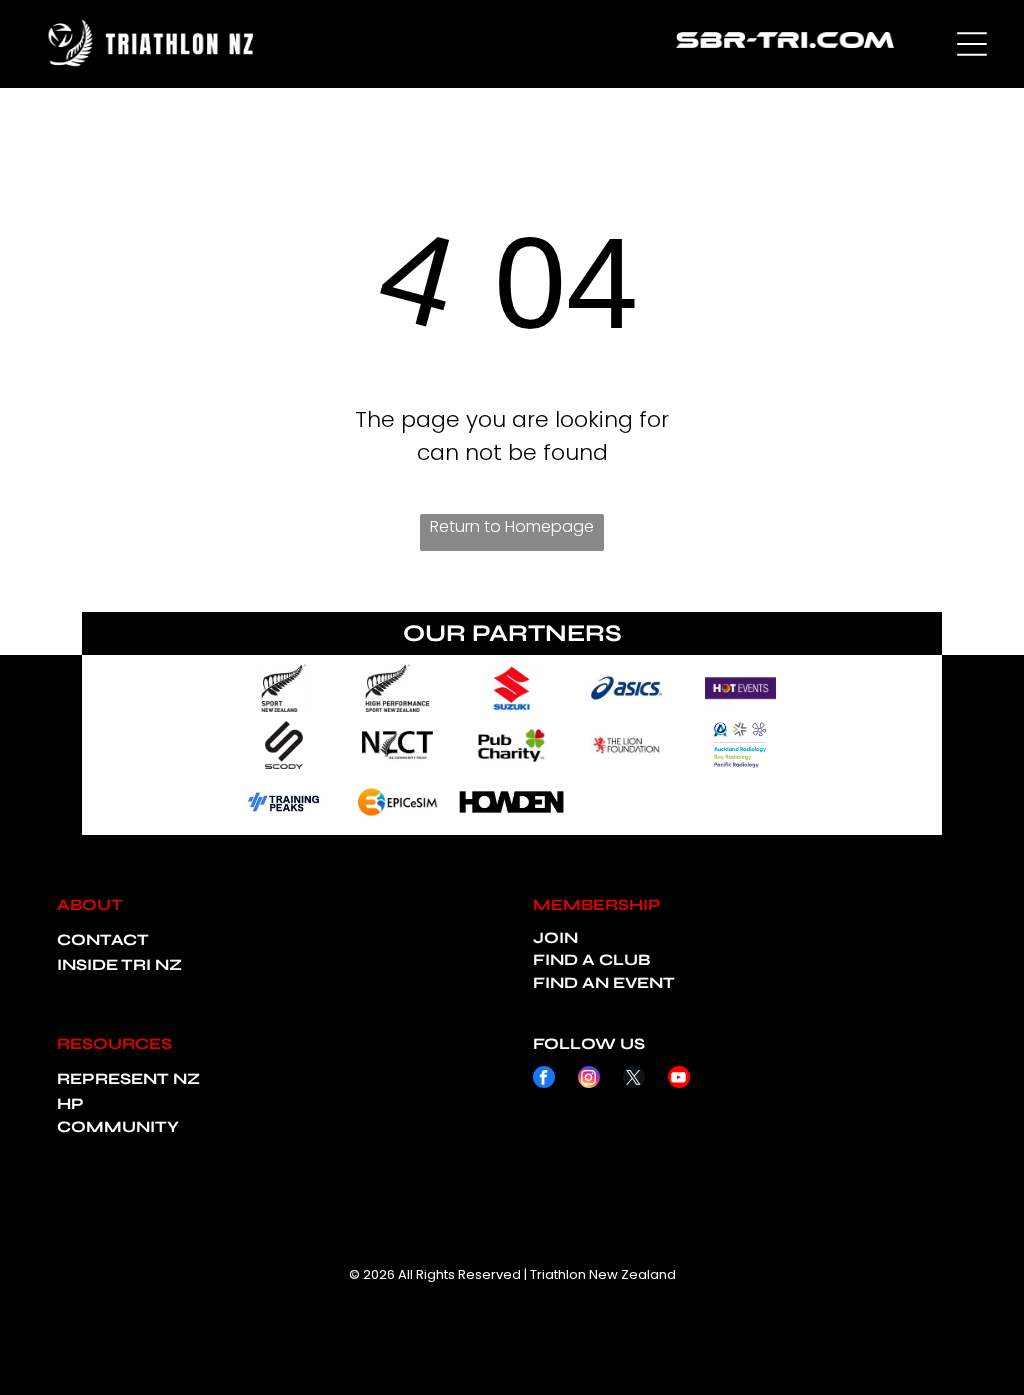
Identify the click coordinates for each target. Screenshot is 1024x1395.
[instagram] (589, 1079)
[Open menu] (972, 44)
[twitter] (634, 1079)
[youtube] (679, 1079)
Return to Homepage (512, 526)
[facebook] (544, 1079)
